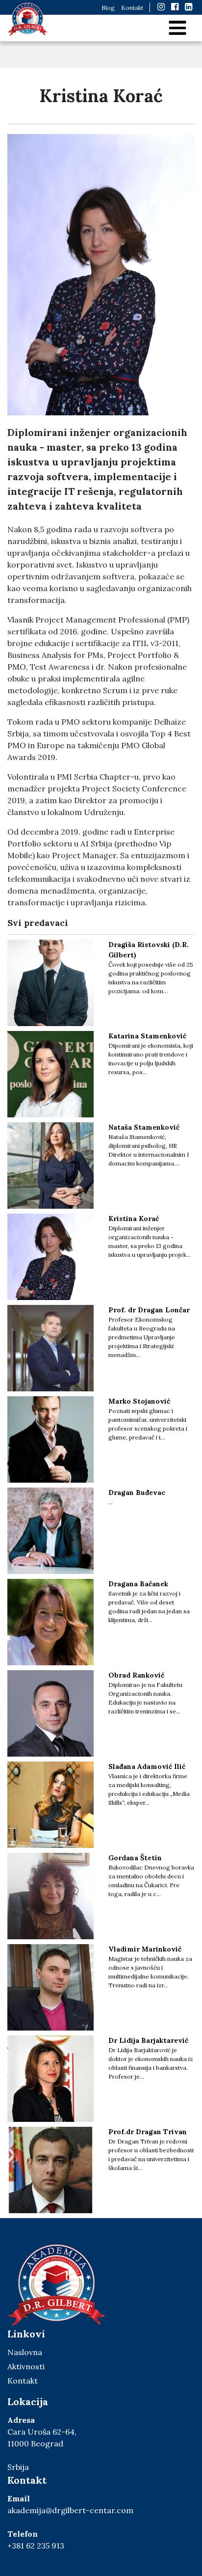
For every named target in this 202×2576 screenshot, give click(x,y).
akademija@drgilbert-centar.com (70, 2510)
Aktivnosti (26, 2366)
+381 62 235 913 (36, 2546)
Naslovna (25, 2352)
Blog (108, 8)
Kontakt (132, 8)
